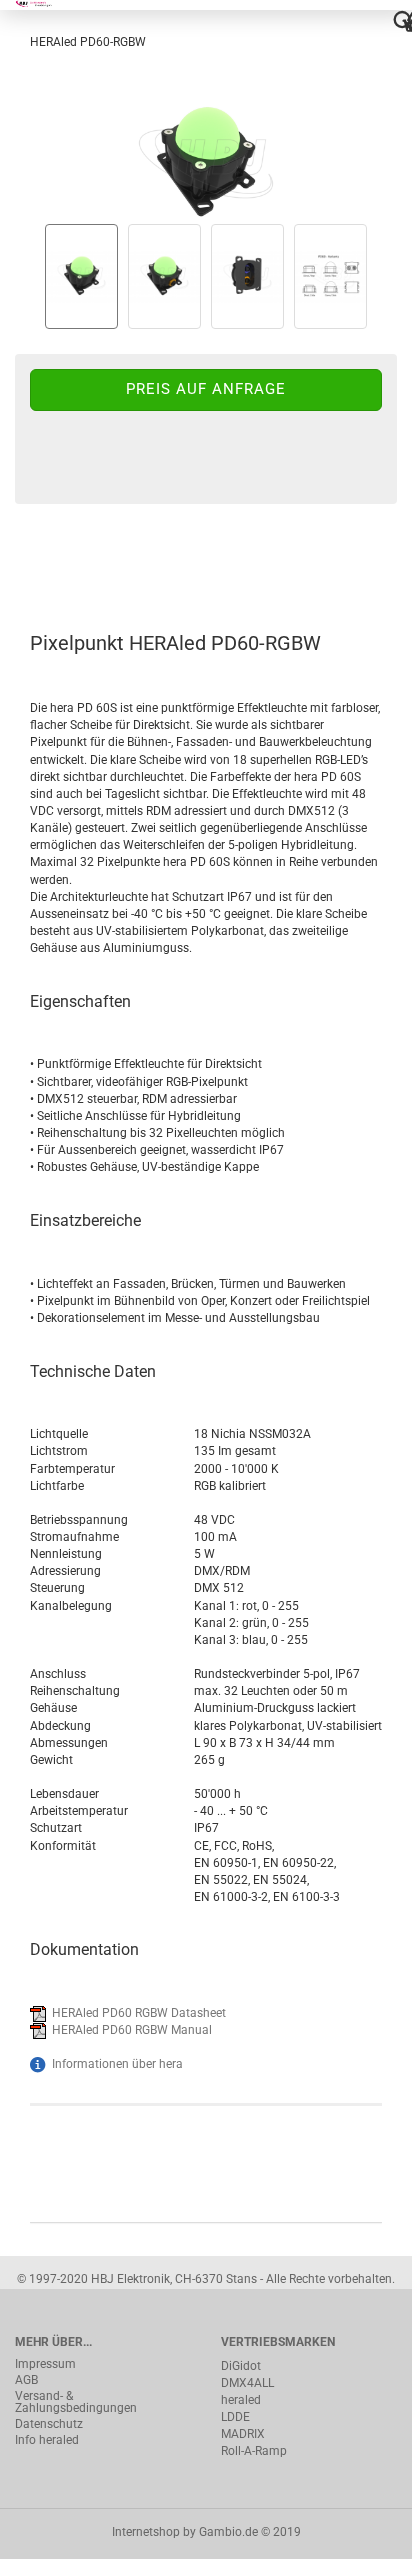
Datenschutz (49, 2424)
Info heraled (47, 2440)
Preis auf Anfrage (206, 389)
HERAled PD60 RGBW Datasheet (139, 2013)
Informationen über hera (117, 2064)
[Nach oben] (357, 2529)
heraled (241, 2400)
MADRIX (243, 2434)
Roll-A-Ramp (254, 2451)
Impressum (45, 2364)
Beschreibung (90, 558)
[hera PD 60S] (206, 153)
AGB (26, 2380)
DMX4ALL (247, 2383)
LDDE (235, 2417)
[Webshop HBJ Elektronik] (42, 5)
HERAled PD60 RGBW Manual (132, 2030)
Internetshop (146, 2532)
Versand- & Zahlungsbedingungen (76, 2402)
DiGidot (241, 2366)
